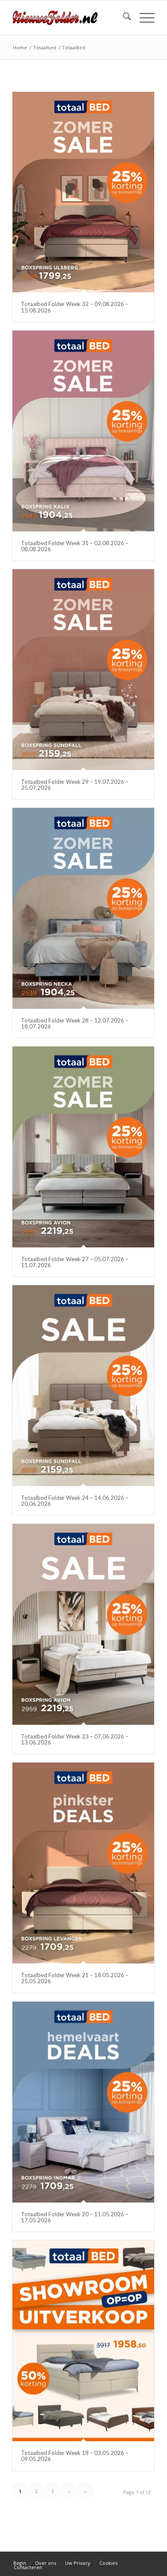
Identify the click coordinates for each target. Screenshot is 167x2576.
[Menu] (143, 18)
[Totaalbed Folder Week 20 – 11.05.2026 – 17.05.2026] (83, 2102)
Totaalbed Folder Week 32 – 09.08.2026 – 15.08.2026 (75, 307)
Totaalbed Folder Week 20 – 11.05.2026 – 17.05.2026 (75, 2217)
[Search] (123, 18)
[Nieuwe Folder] (69, 18)
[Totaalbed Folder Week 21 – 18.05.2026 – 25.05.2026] (83, 1863)
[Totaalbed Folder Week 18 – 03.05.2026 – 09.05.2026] (83, 2341)
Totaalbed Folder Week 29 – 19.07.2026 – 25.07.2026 (75, 785)
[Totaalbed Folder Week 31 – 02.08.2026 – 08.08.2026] (83, 431)
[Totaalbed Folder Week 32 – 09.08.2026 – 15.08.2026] (83, 192)
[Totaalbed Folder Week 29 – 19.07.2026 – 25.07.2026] (83, 669)
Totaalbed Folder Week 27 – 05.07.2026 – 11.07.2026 (75, 1262)
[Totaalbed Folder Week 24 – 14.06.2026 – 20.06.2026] (83, 1385)
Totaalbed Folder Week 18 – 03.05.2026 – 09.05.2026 (75, 2456)
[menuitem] (123, 18)
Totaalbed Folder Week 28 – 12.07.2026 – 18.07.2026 (75, 1023)
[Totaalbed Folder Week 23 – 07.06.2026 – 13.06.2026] (83, 1624)
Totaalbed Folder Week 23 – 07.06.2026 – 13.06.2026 (75, 1739)
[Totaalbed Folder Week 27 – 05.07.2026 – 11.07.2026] (83, 1147)
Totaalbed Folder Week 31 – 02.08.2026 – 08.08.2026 (75, 546)
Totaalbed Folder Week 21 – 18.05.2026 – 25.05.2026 (75, 1978)
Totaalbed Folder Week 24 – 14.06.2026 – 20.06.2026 (75, 1501)
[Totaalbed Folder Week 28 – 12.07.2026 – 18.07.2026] (83, 908)
